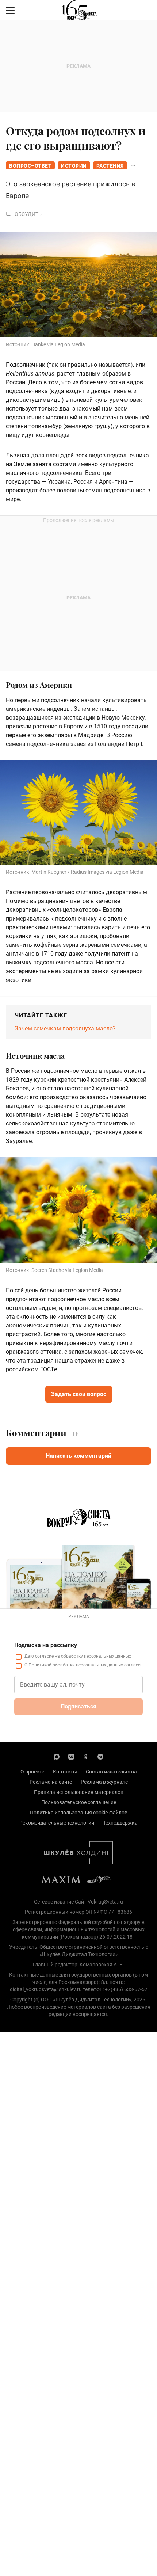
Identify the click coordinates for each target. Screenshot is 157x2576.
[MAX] (57, 1756)
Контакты (65, 1772)
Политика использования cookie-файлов (79, 1813)
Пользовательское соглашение (79, 1802)
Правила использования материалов (79, 1792)
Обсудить (28, 214)
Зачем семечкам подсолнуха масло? (65, 1028)
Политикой (40, 1665)
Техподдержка (120, 1823)
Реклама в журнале (104, 1782)
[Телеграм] (100, 1756)
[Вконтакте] (71, 1756)
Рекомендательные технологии (57, 1823)
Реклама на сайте (51, 1782)
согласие (44, 1656)
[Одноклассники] (86, 1756)
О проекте (32, 1772)
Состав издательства (111, 1772)
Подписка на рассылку (46, 1645)
